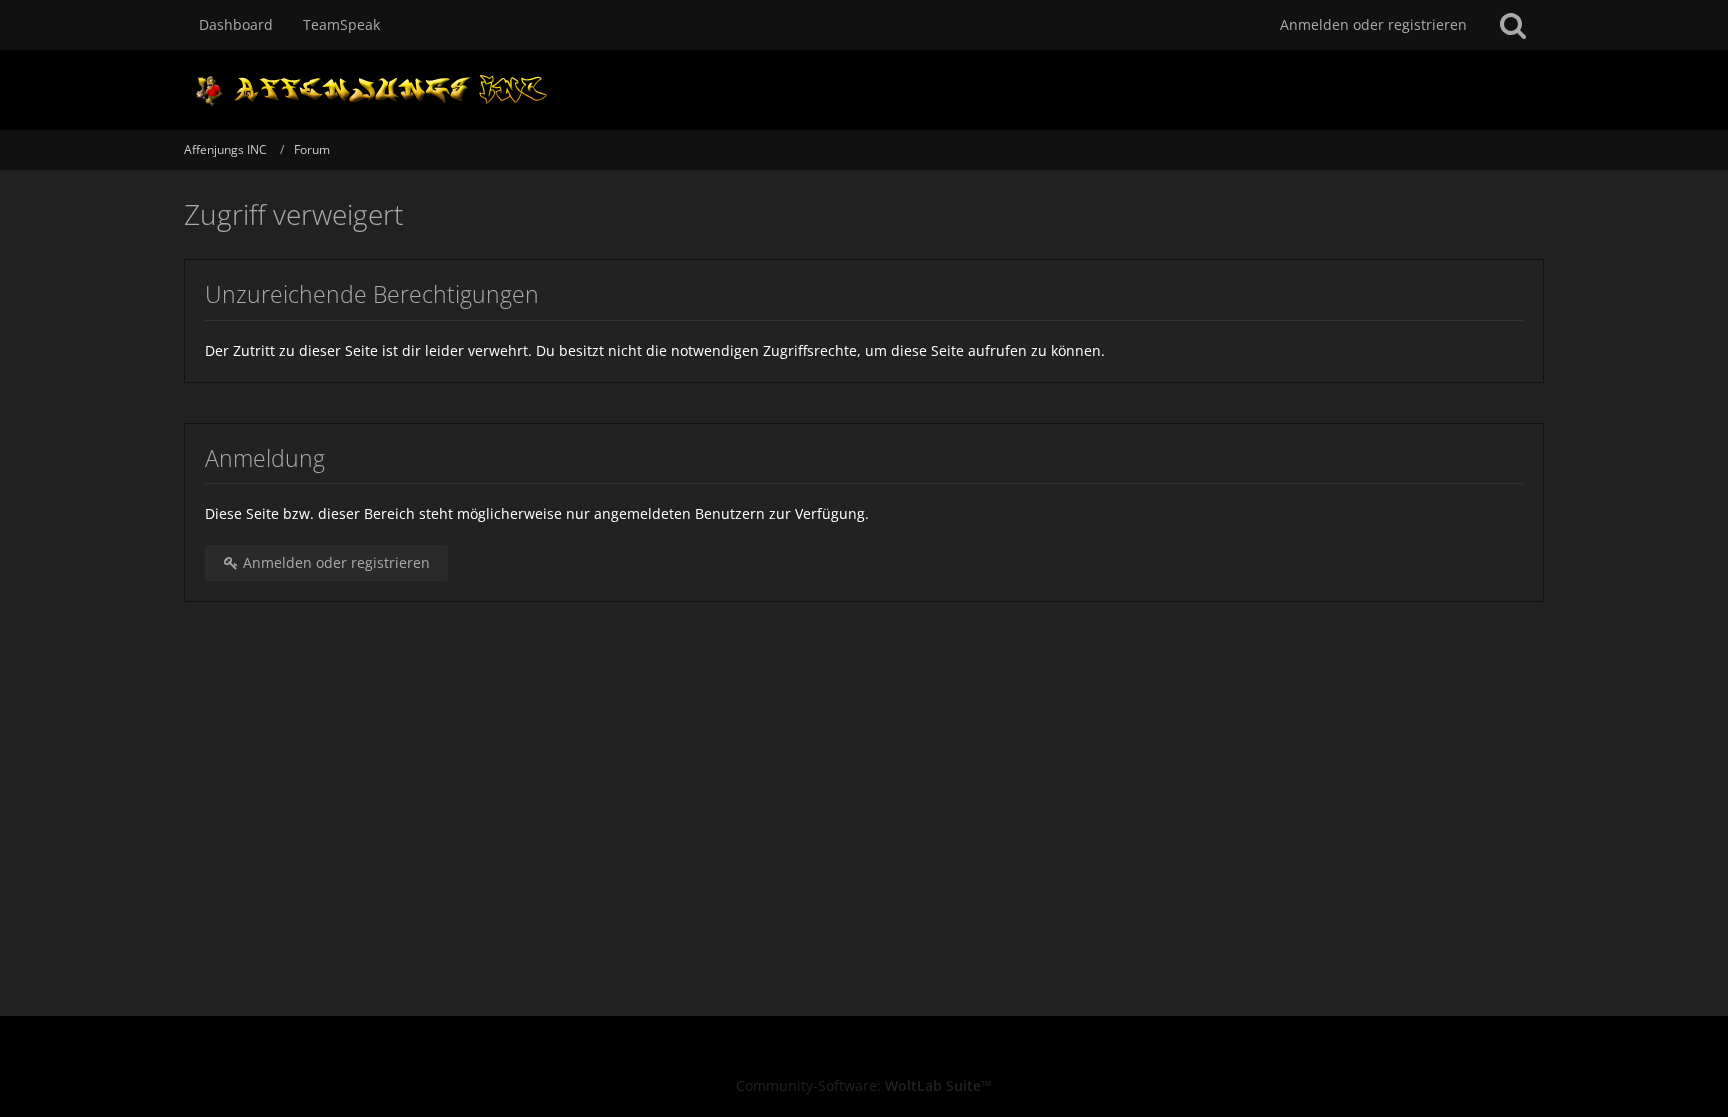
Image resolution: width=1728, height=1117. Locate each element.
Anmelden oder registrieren (1373, 24)
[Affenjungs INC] (864, 90)
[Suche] (1513, 25)
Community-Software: (864, 1085)
